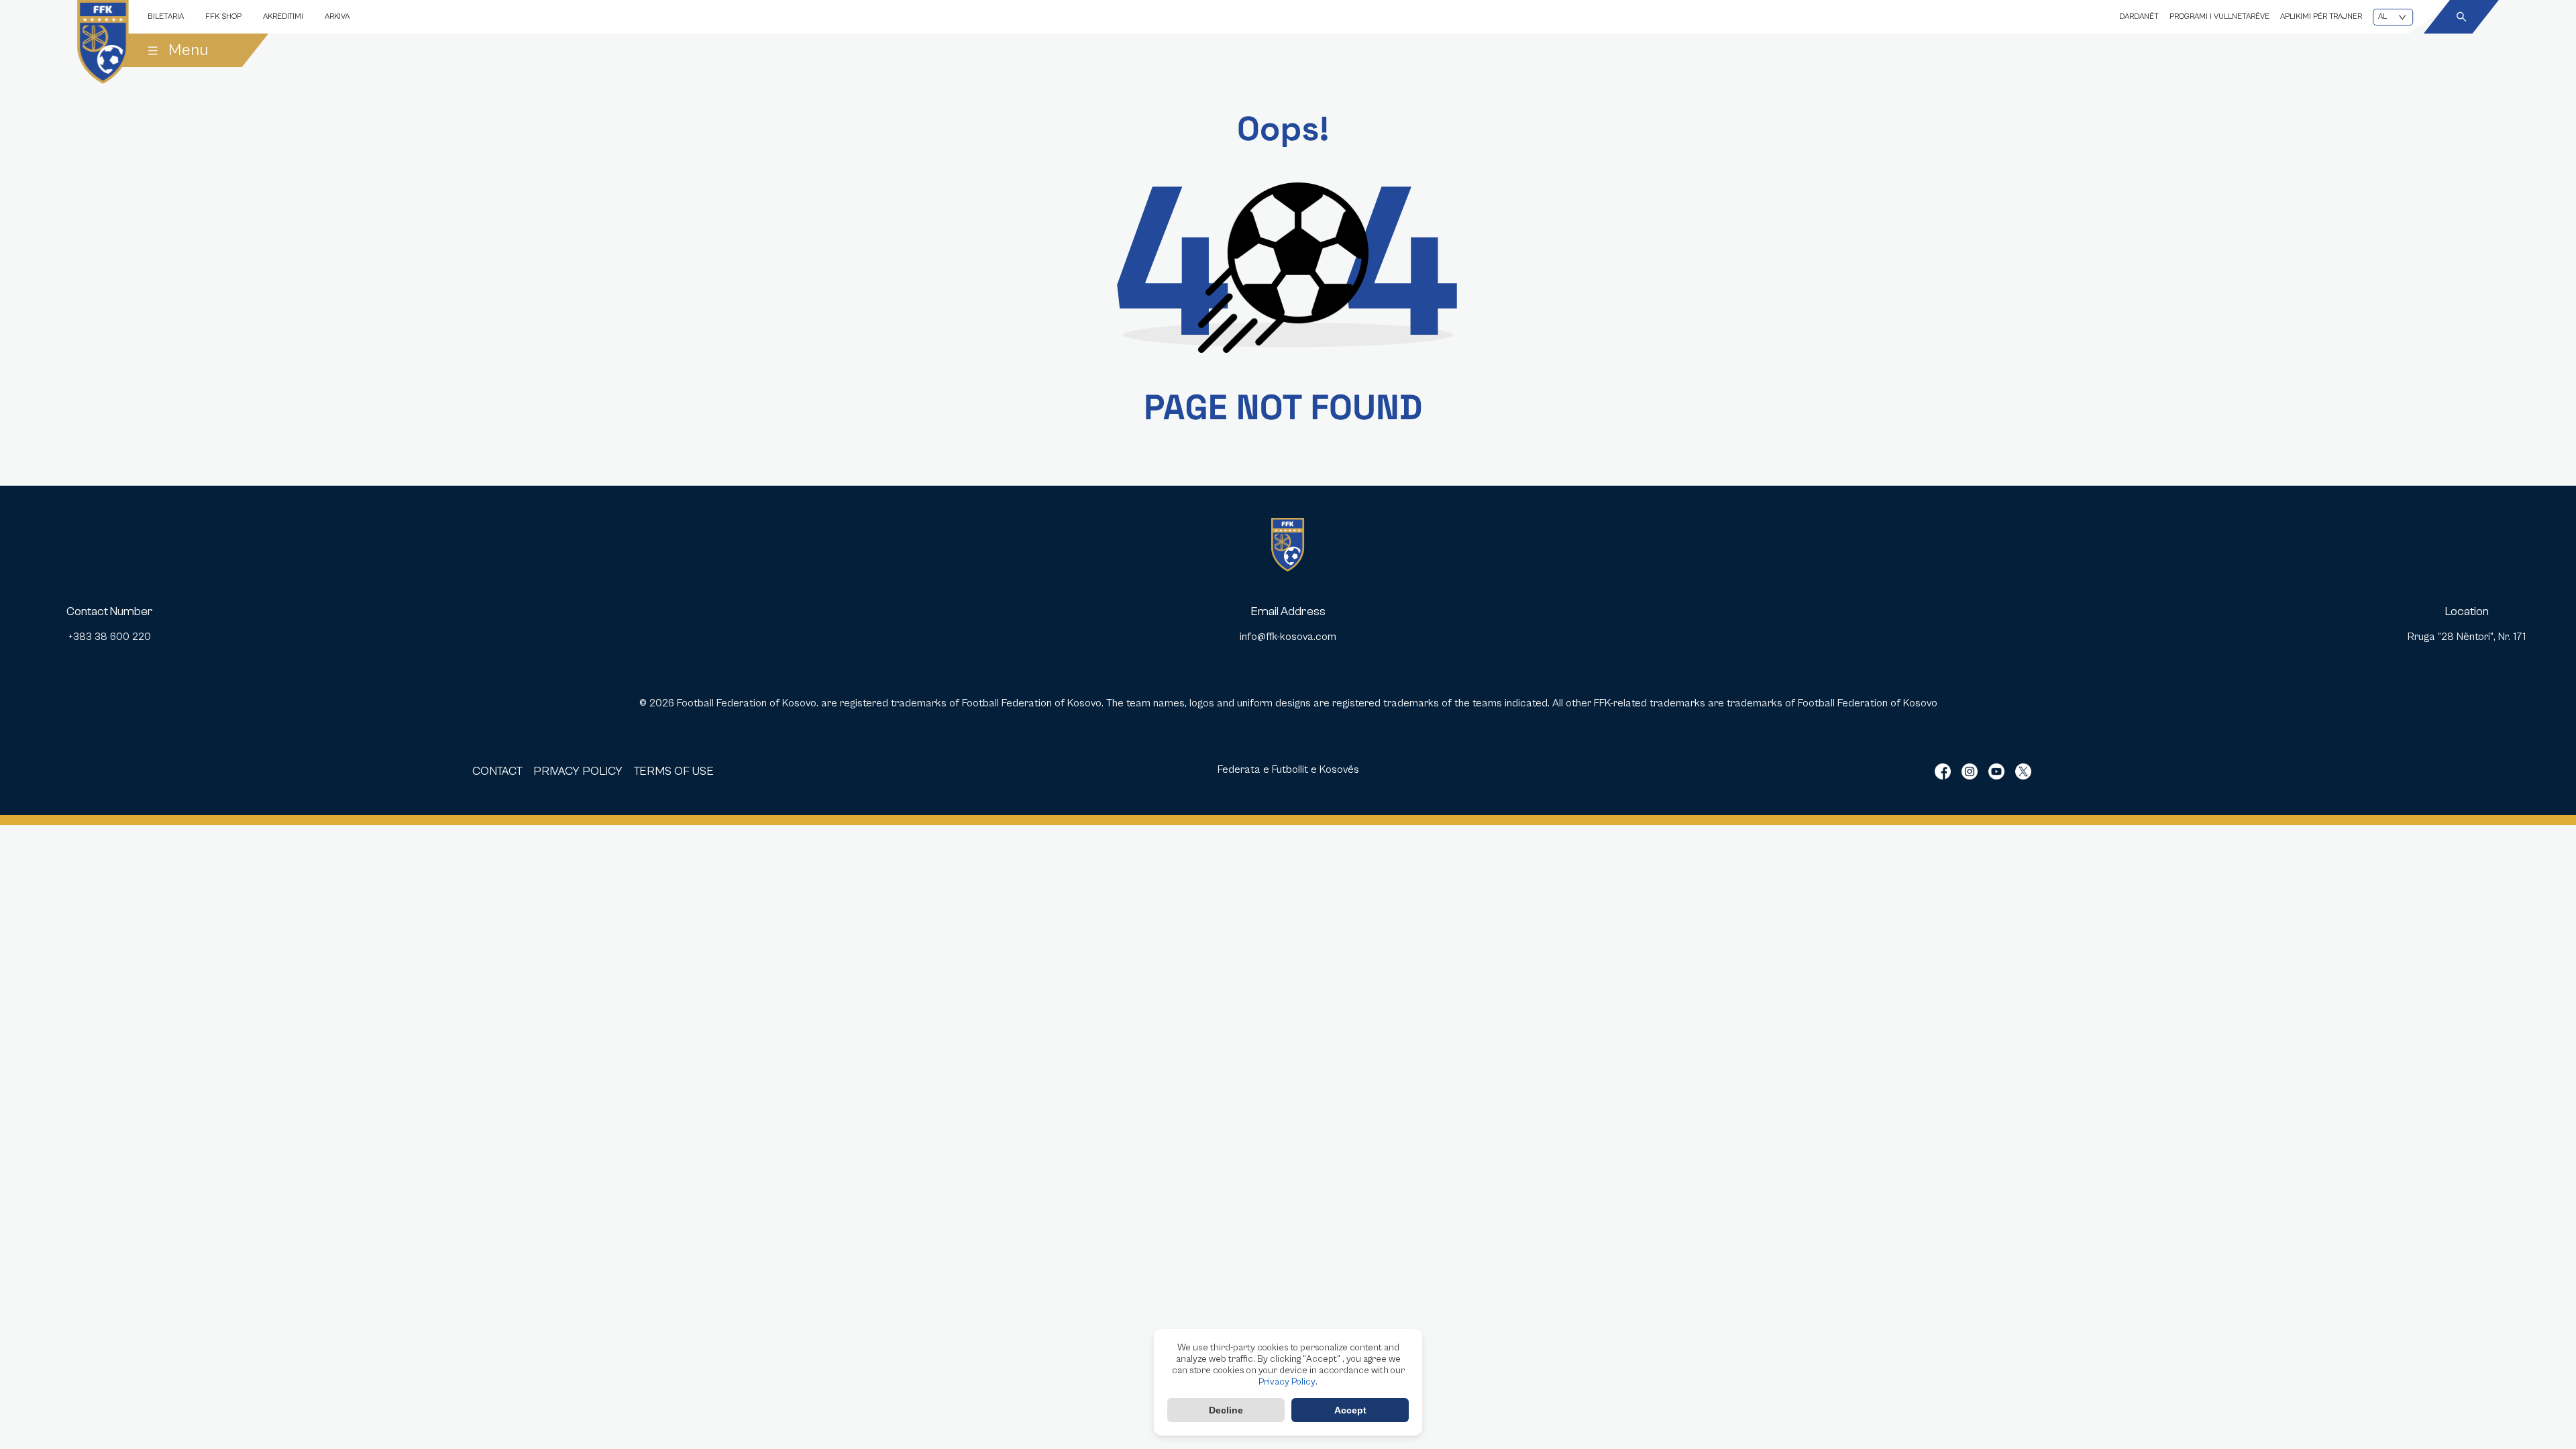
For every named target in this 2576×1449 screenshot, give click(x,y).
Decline (1226, 1410)
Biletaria (166, 16)
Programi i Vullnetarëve (2219, 16)
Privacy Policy (1287, 1382)
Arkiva (337, 16)
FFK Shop (223, 16)
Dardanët (2139, 16)
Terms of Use (674, 771)
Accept (1350, 1410)
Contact (497, 771)
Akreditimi (283, 16)
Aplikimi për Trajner (2321, 16)
